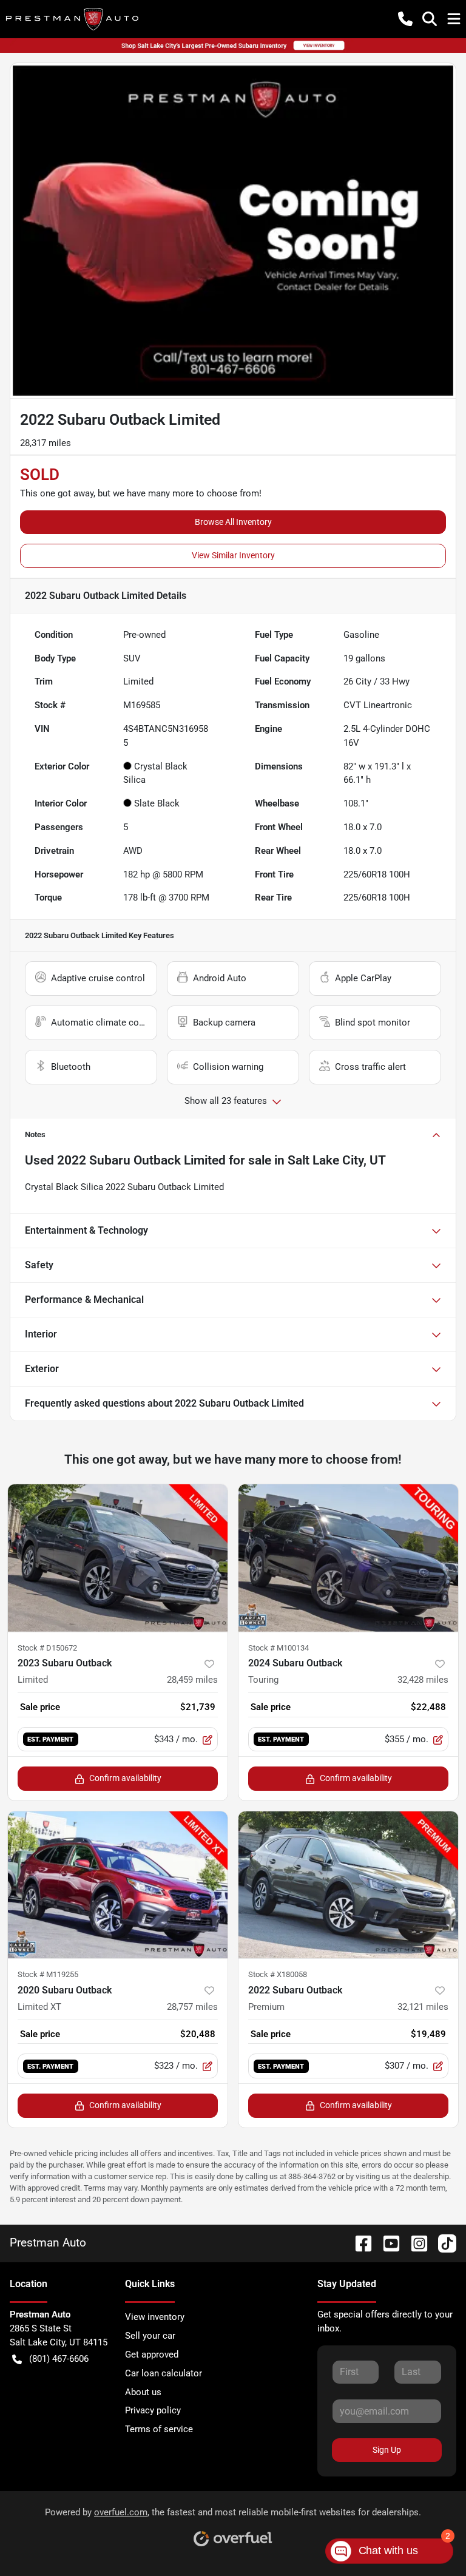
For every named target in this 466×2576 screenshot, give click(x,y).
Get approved (152, 2355)
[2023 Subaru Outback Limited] (118, 1558)
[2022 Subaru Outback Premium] (348, 1885)
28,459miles (192, 1680)
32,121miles (423, 2007)
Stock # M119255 (48, 1974)
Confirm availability (125, 1778)
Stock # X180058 (278, 1974)
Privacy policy (153, 2410)
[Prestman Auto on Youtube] (387, 2243)
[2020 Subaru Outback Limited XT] (118, 1885)
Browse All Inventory (233, 522)
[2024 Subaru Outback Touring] (348, 1558)
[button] (405, 19)
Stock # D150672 (47, 1648)
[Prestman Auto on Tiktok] (442, 2243)
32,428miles (423, 1680)
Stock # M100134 (279, 1648)
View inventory (155, 2317)
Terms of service (159, 2429)
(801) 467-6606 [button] (59, 2359)
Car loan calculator (164, 2373)
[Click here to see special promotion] (233, 45)
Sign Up (387, 2450)
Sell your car (150, 2336)
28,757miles (192, 2007)
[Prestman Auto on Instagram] (414, 2243)
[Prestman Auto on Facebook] (359, 2243)
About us (143, 2392)
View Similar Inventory (233, 555)
